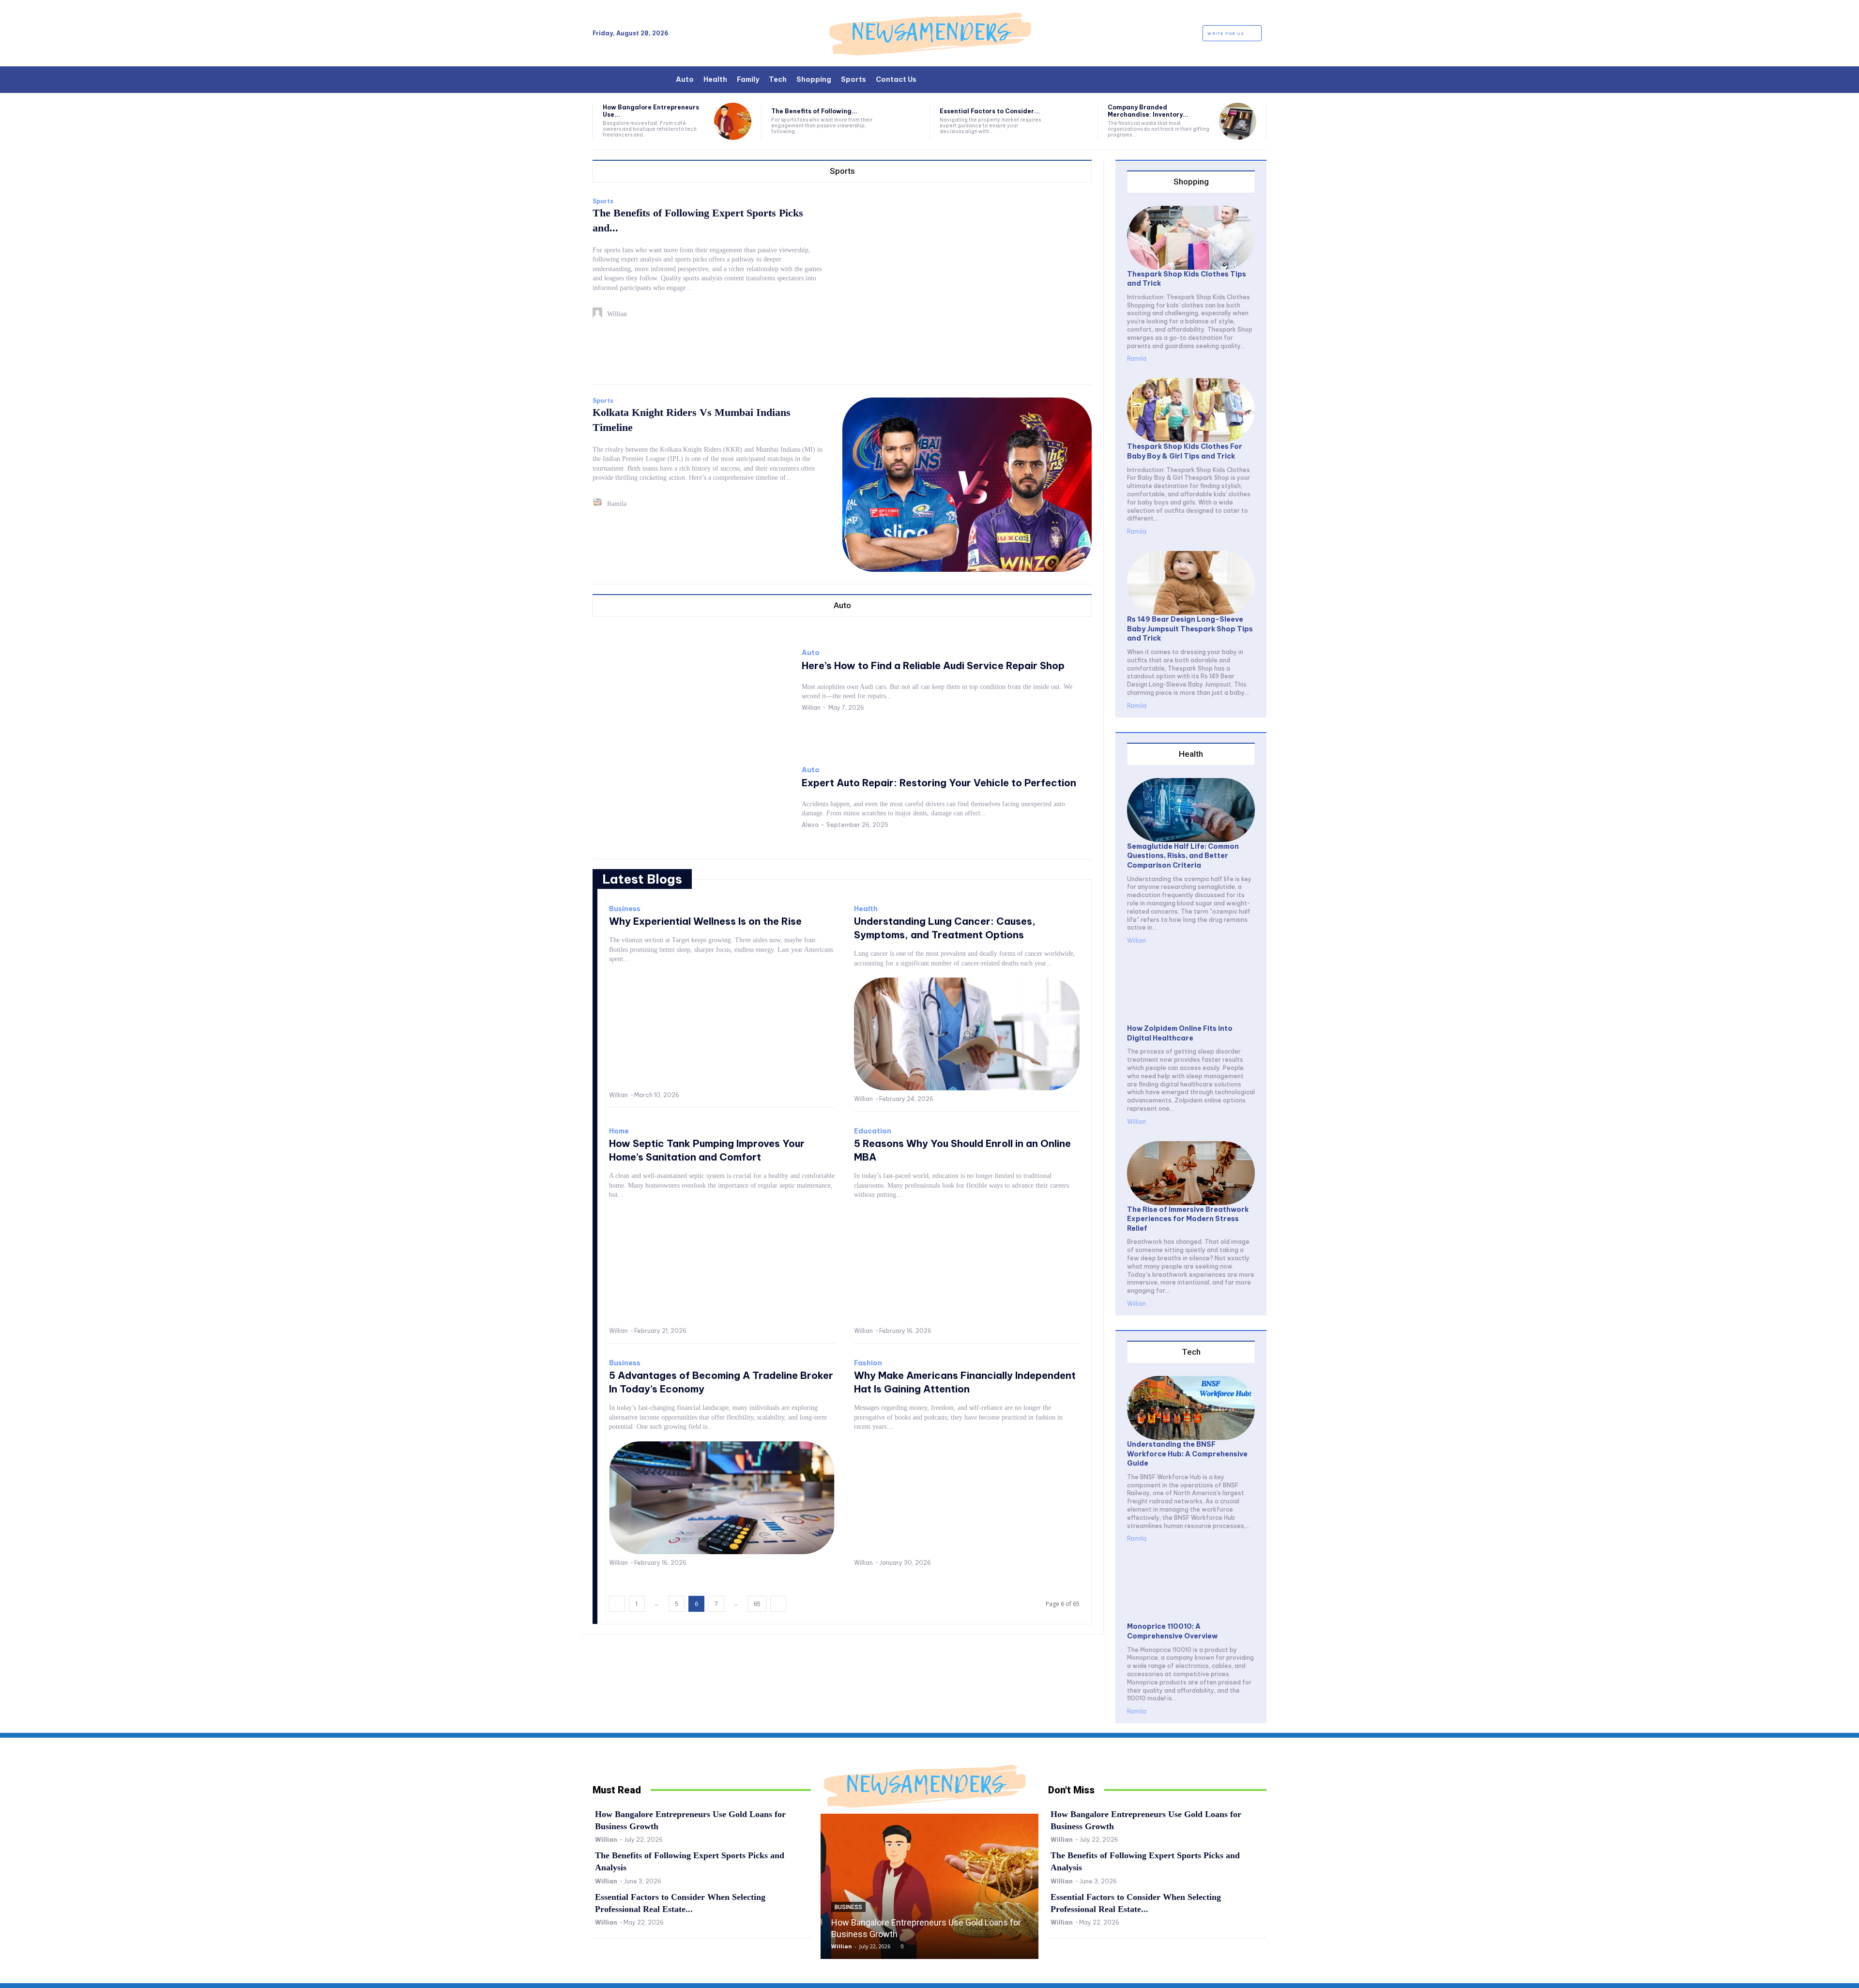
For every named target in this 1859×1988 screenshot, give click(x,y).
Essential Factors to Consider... (990, 111)
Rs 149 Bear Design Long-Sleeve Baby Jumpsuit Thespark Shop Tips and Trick (1190, 629)
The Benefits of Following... (814, 111)
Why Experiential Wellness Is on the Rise (705, 921)
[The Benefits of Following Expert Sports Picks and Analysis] (901, 121)
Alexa (810, 825)
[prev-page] (617, 1604)
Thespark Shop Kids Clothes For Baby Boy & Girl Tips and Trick (1185, 451)
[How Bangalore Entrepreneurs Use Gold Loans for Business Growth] (733, 121)
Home (619, 1131)
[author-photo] (599, 314)
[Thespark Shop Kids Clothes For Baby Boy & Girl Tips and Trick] (1191, 410)
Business (625, 909)
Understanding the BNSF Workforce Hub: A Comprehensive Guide (1187, 1454)
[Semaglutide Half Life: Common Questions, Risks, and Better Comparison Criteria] (1191, 810)
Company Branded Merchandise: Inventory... (1148, 111)
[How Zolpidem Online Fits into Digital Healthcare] (1191, 992)
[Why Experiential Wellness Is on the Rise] (722, 1030)
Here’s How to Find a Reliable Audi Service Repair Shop (933, 665)
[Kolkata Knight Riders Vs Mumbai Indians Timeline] (967, 485)
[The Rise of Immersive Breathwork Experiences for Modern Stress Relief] (1191, 1173)
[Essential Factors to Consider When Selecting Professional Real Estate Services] (1070, 121)
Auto (811, 653)
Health (866, 909)
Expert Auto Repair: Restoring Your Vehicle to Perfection (939, 783)
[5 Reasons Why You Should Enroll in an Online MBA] (967, 1266)
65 (757, 1604)
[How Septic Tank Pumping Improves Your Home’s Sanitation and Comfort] (722, 1266)
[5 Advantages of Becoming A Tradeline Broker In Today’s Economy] (722, 1498)
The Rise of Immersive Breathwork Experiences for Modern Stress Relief (1188, 1219)
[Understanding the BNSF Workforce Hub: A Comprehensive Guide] (1191, 1408)
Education (873, 1131)
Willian (617, 314)
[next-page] (778, 1604)
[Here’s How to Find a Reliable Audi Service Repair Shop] (692, 679)
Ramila (617, 504)
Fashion (868, 1363)
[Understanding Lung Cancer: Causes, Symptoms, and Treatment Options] (967, 1034)
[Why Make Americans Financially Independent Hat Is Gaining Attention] (967, 1498)
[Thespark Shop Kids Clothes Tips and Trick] (1191, 238)
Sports (603, 201)
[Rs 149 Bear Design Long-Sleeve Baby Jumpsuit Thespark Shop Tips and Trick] (1191, 583)
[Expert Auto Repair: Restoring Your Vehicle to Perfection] (692, 797)
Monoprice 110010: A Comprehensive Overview (1172, 1631)
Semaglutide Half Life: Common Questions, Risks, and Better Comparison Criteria (1183, 856)
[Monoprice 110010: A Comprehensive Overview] (1191, 1590)
